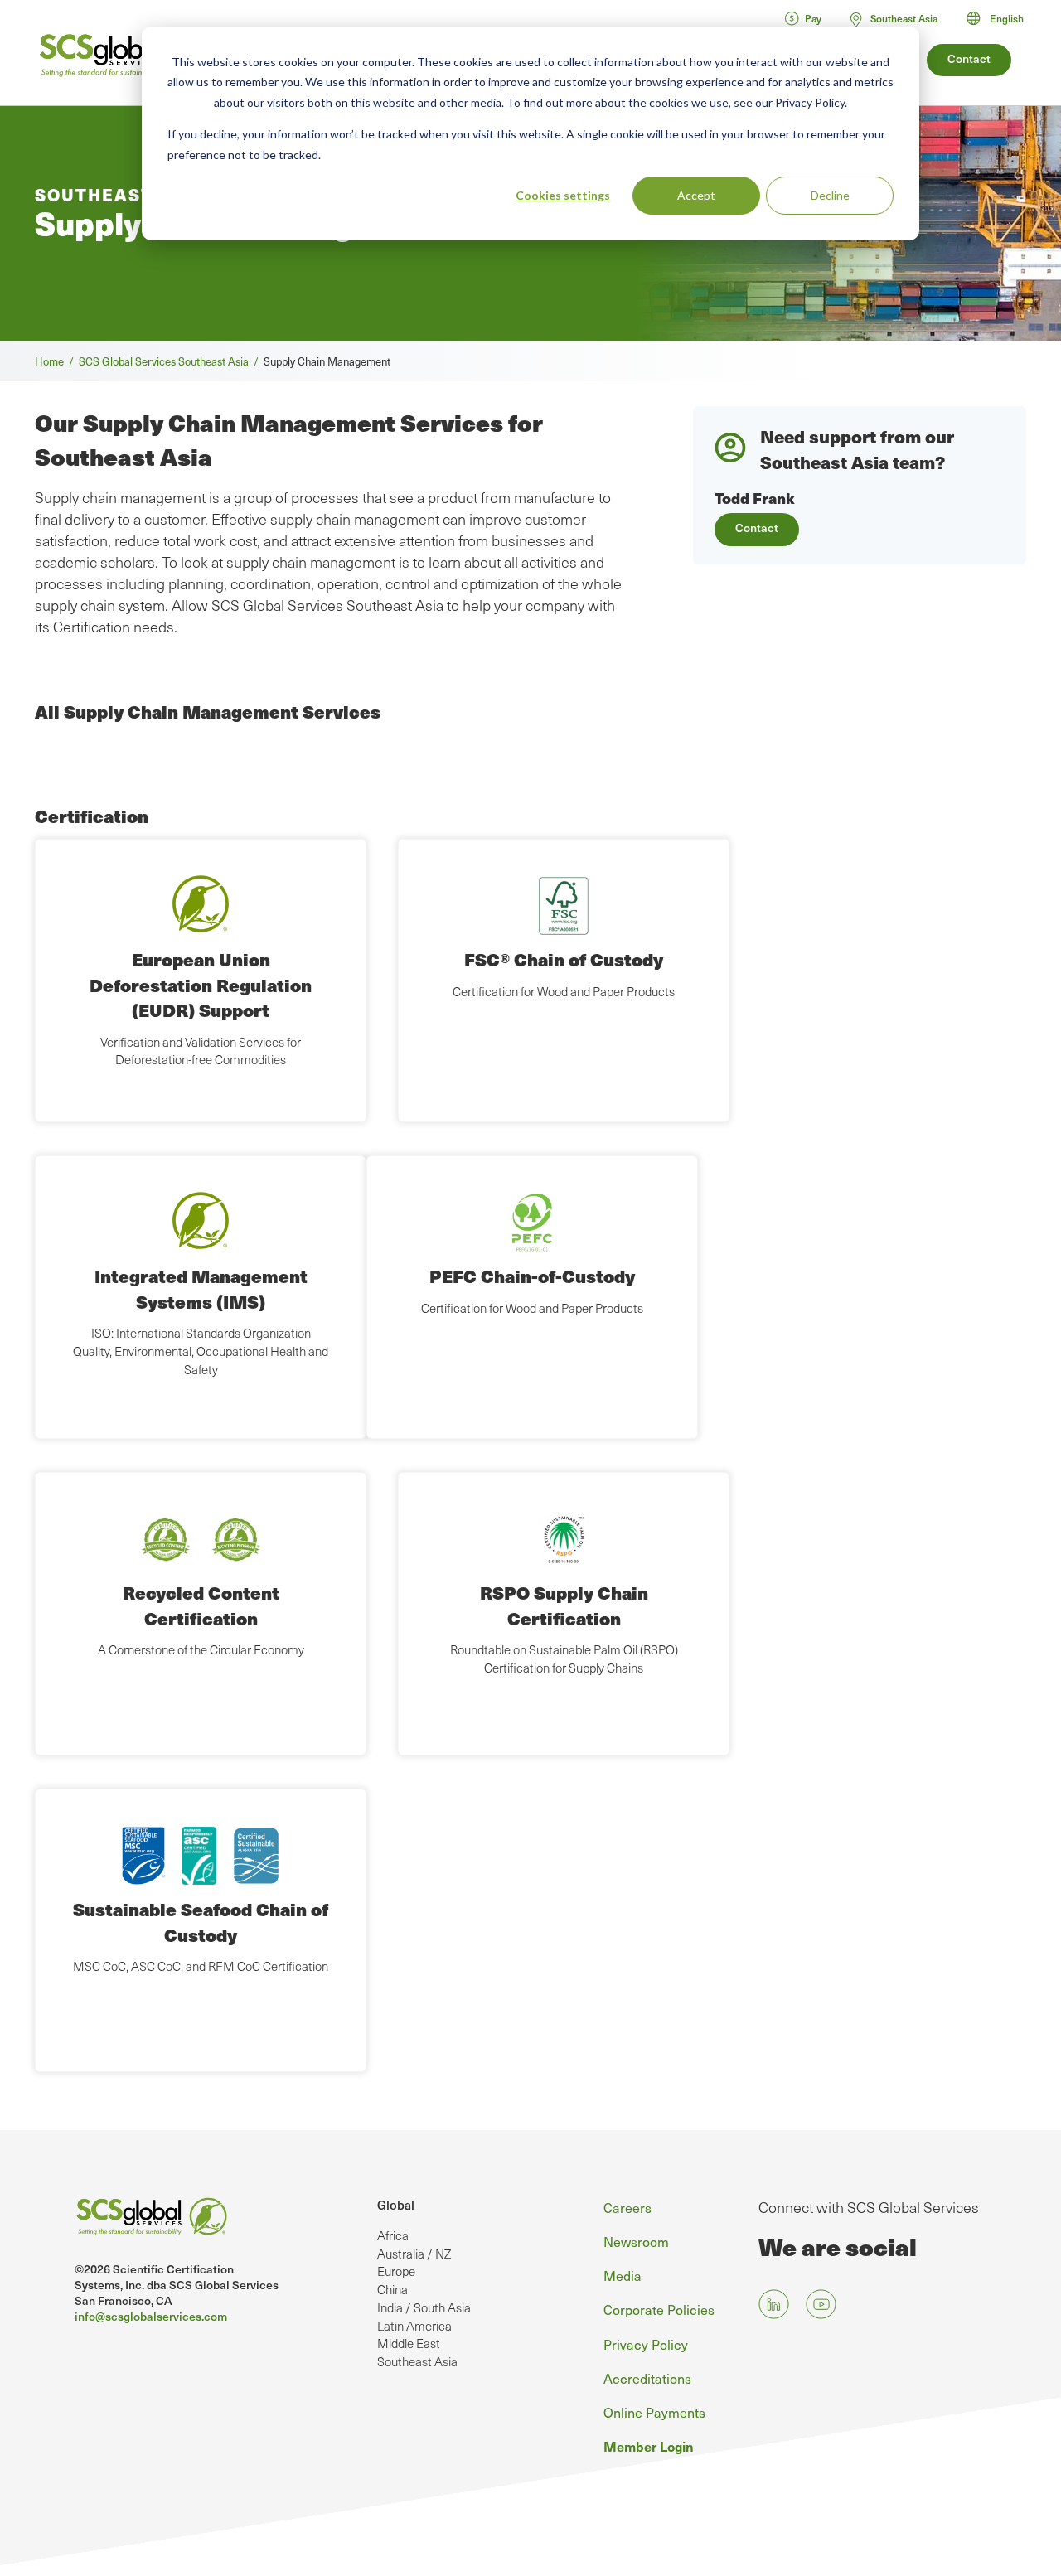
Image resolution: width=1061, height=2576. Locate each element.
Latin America (414, 2326)
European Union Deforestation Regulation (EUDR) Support (201, 985)
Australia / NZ (414, 2254)
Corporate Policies (659, 2309)
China (392, 2289)
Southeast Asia (417, 2361)
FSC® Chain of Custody (564, 959)
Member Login (649, 2446)
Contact (969, 58)
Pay (813, 18)
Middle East (409, 2343)
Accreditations (647, 2378)
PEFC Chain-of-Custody (532, 1276)
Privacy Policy (646, 2344)
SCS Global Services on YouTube (821, 2305)
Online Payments (654, 2412)
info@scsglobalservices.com (151, 2316)
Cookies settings (563, 195)
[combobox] (1003, 18)
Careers (627, 2207)
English (1007, 18)
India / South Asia (424, 2307)
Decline (830, 195)
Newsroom (636, 2241)
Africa (393, 2235)
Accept (696, 195)
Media (623, 2275)
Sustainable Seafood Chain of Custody (201, 1922)
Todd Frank (755, 498)
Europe (396, 2271)
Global (396, 2205)
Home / (57, 361)
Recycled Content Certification (201, 1605)
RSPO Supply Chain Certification (564, 1605)
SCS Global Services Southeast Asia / (171, 361)
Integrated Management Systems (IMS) (201, 1288)
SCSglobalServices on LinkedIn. (774, 2305)
